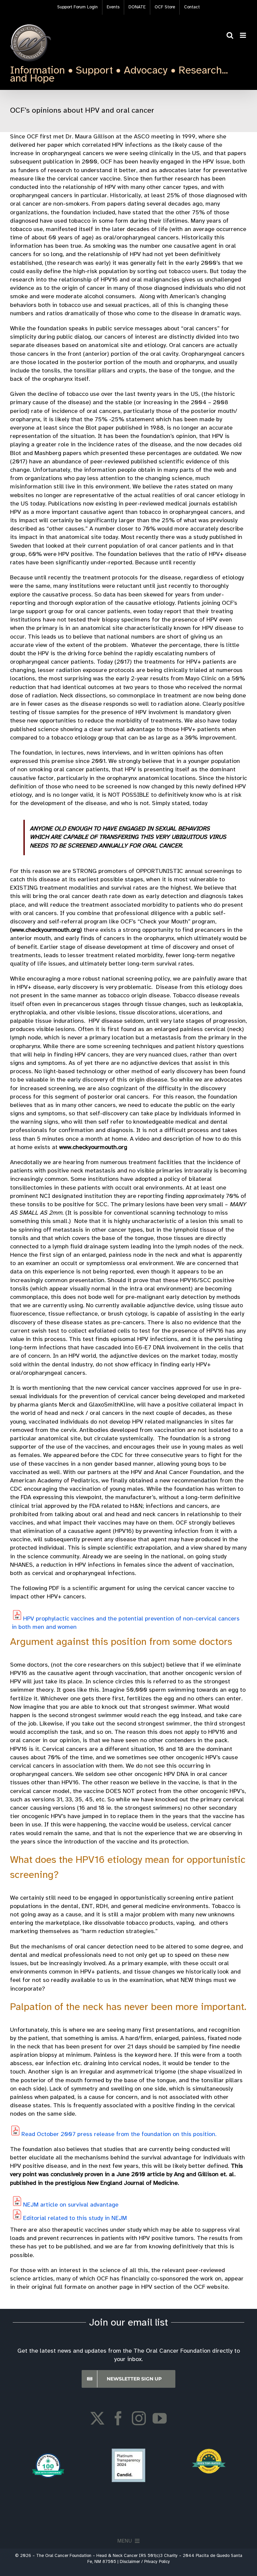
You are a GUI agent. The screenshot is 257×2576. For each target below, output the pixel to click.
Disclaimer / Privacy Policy (145, 2562)
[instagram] (139, 2418)
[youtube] (160, 2418)
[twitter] (97, 2418)
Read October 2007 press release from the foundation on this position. (119, 2135)
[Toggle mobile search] (230, 35)
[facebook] (118, 2418)
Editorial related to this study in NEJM (75, 2218)
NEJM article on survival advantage (71, 2205)
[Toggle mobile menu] (243, 35)
